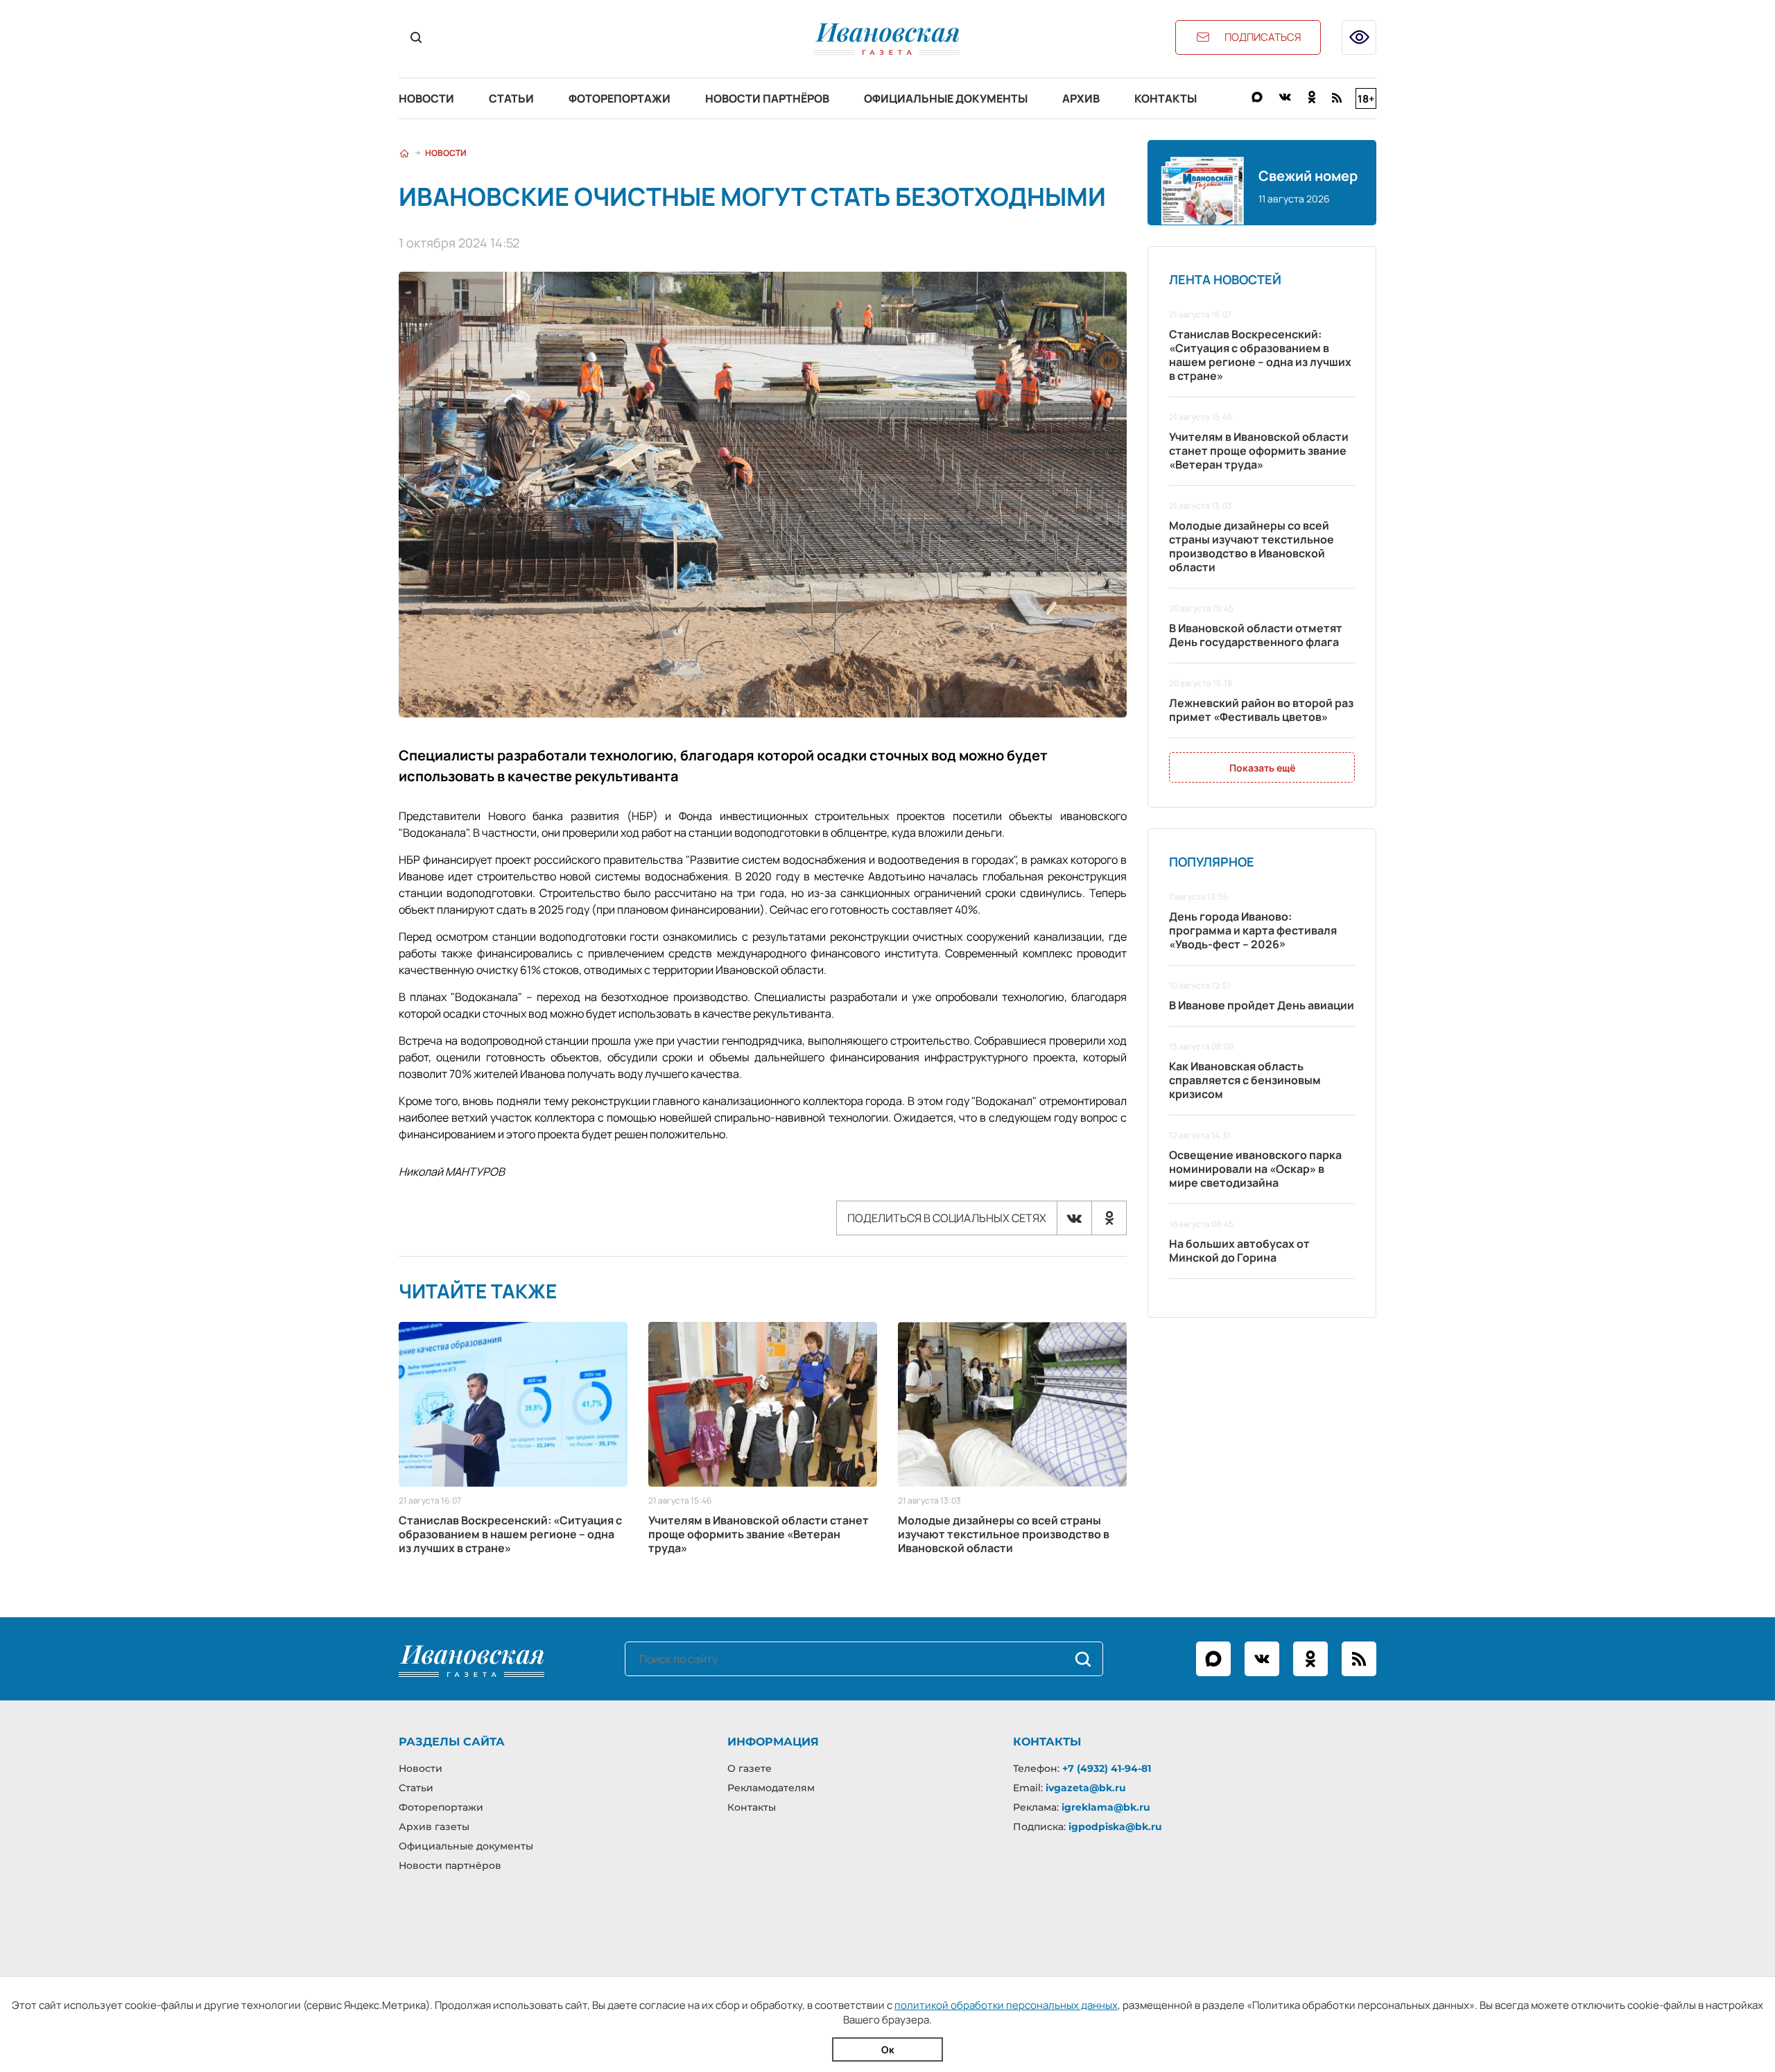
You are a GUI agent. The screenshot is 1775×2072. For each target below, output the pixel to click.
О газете (750, 1768)
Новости (426, 98)
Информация (773, 1742)
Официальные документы (946, 98)
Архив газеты (434, 1827)
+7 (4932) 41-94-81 (1107, 1768)
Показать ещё (1262, 768)
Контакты (1166, 98)
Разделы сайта (452, 1742)
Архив (1081, 98)
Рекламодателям (771, 1788)
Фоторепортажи (620, 98)
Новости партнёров (767, 98)
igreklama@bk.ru (1106, 1807)
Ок (888, 2049)
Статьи (511, 98)
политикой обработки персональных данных (1006, 2005)
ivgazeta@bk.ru (1086, 1788)
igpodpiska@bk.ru (1115, 1827)
